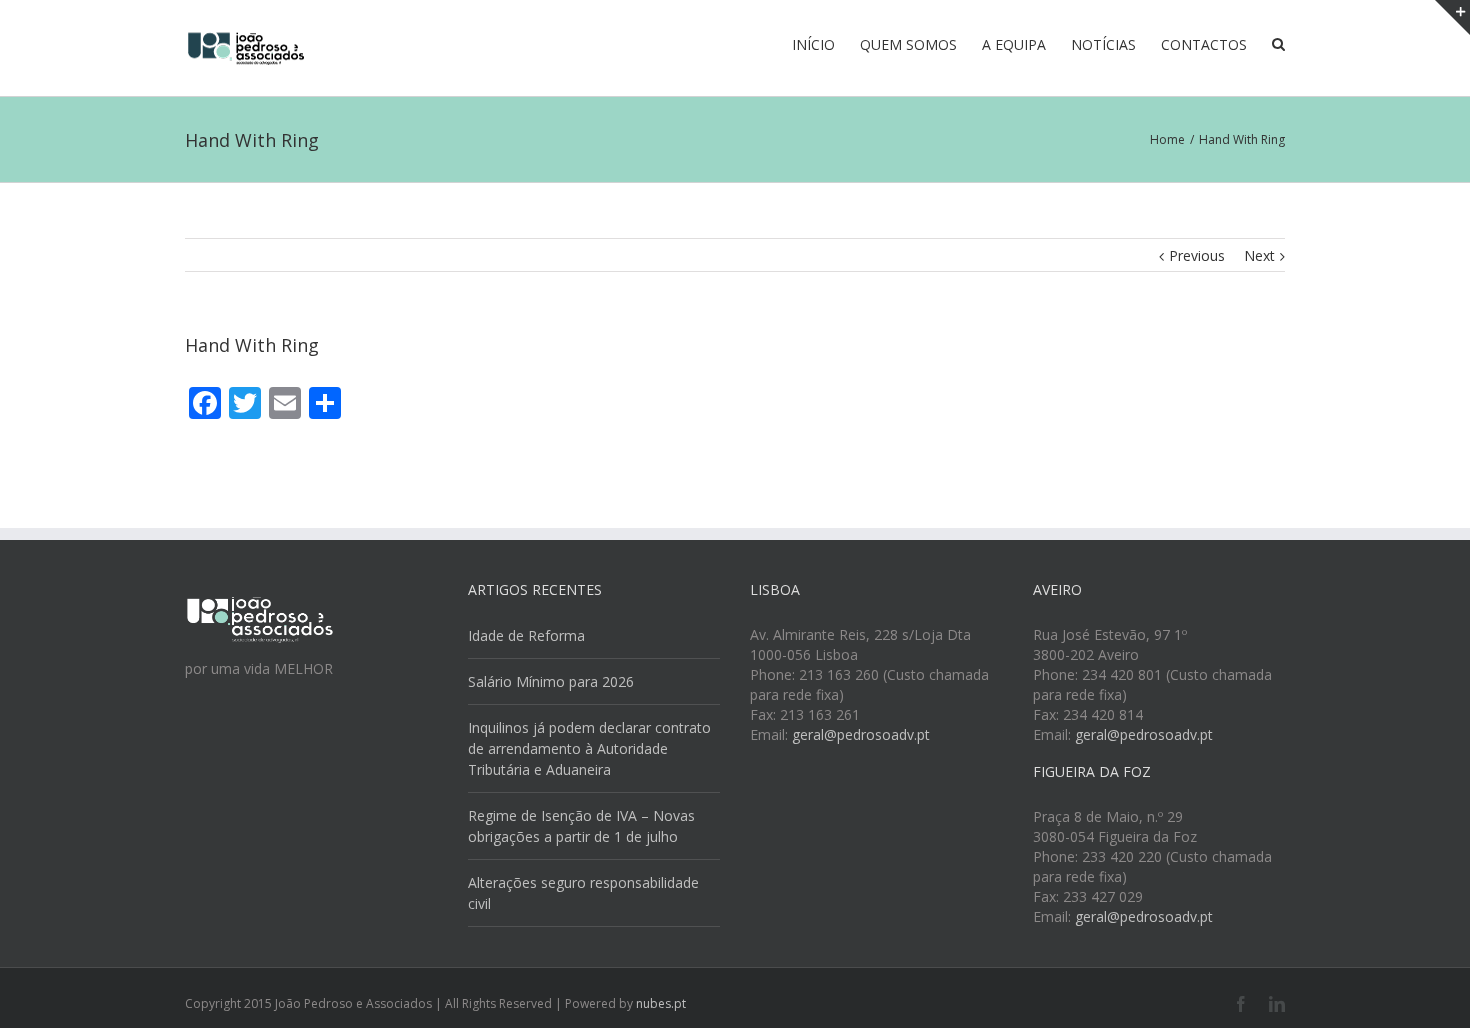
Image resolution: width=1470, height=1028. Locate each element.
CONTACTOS (1204, 44)
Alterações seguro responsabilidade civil (583, 893)
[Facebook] (1241, 1004)
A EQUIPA (1014, 44)
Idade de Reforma (526, 635)
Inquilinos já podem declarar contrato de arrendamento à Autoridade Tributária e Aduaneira (589, 748)
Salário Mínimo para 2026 (551, 681)
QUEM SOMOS (908, 44)
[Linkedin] (1277, 1004)
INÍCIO (813, 44)
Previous (1197, 255)
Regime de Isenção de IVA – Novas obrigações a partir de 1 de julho (581, 826)
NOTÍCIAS (1103, 44)
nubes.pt (661, 1003)
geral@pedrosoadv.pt (861, 734)
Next (1259, 255)
